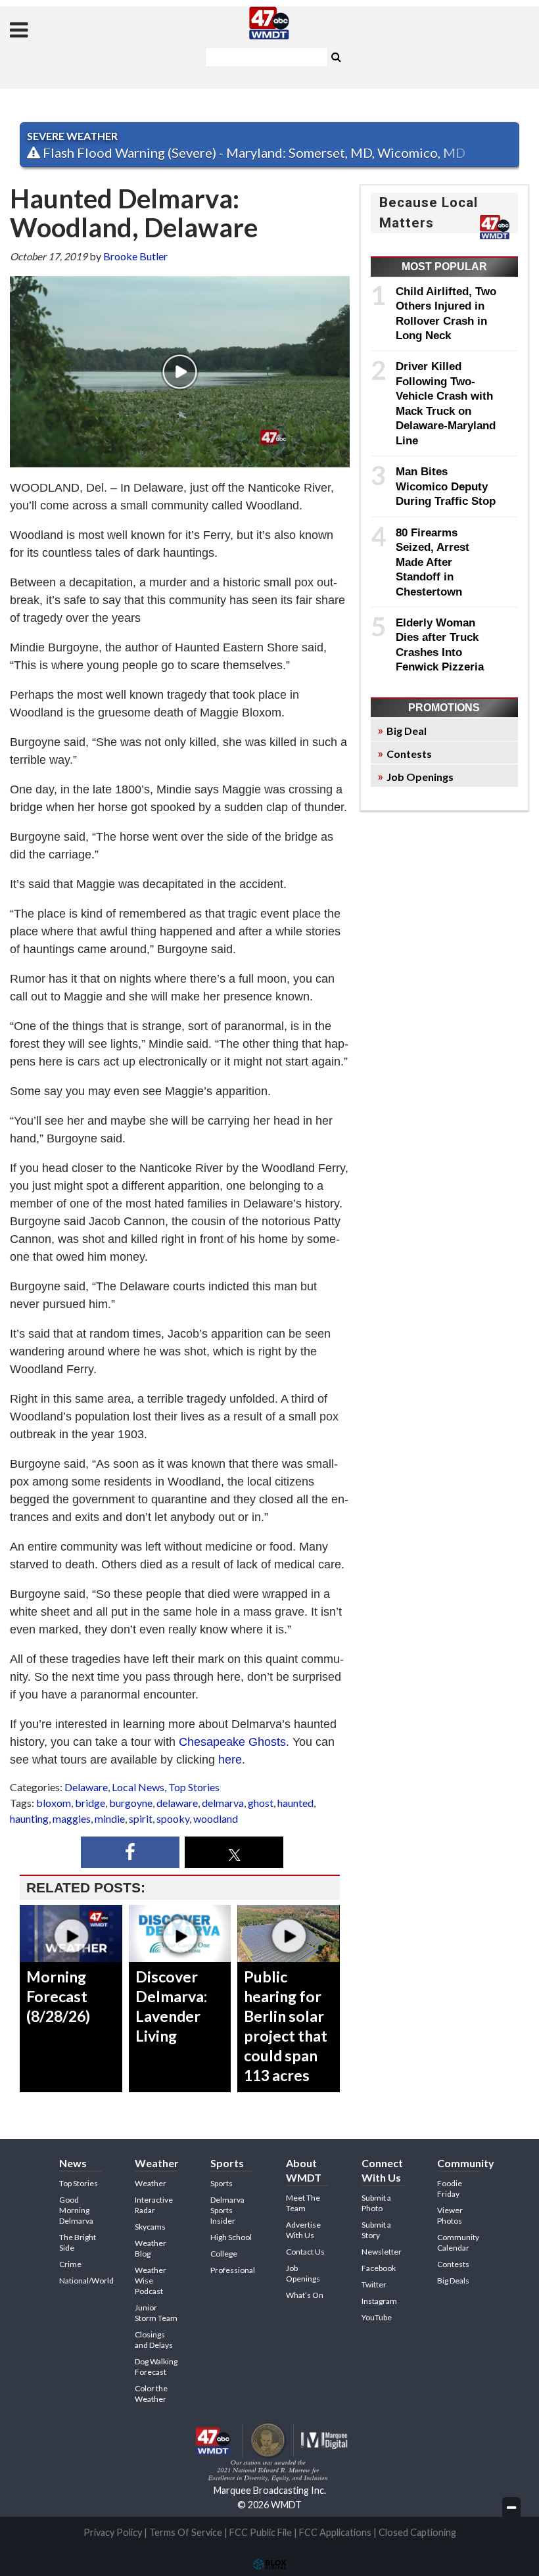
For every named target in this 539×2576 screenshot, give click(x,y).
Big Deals (453, 2281)
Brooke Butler (135, 256)
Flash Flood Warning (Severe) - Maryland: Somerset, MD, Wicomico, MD (253, 152)
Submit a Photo (376, 2203)
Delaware (86, 1787)
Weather (151, 2183)
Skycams (150, 2227)
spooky (173, 1818)
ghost (261, 1803)
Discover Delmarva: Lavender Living (171, 2006)
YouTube (377, 2317)
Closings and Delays (154, 2340)
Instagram (379, 2301)
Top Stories (194, 1787)
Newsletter (382, 2252)
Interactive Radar (154, 2205)
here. (232, 1760)
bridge (90, 1803)
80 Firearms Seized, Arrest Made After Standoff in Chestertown (433, 562)
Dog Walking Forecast (156, 2367)
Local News (138, 1787)
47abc (269, 23)
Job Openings (420, 777)
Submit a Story (376, 2230)
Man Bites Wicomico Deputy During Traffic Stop (446, 486)
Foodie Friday (450, 2189)
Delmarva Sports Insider (227, 2210)
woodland (216, 1818)
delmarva (223, 1803)
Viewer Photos (450, 2215)
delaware (177, 1803)
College (224, 2254)
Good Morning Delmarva (76, 2210)
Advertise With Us (303, 2230)
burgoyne (131, 1803)
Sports (222, 2183)
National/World (86, 2281)
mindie (110, 1818)
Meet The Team (303, 2203)
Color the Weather (151, 2394)
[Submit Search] (336, 56)
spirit (141, 1818)
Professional (233, 2270)
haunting (29, 1818)
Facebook (379, 2268)
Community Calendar (458, 2242)
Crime (70, 2264)
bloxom (54, 1803)
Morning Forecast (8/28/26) (58, 1996)
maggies (72, 1818)
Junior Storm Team (156, 2313)
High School (231, 2237)
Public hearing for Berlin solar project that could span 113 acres (286, 2026)
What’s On (305, 2295)
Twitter (374, 2284)
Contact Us (305, 2252)
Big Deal (407, 731)
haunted (295, 1803)
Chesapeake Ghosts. (234, 1742)
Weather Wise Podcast (151, 2281)
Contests (409, 754)
